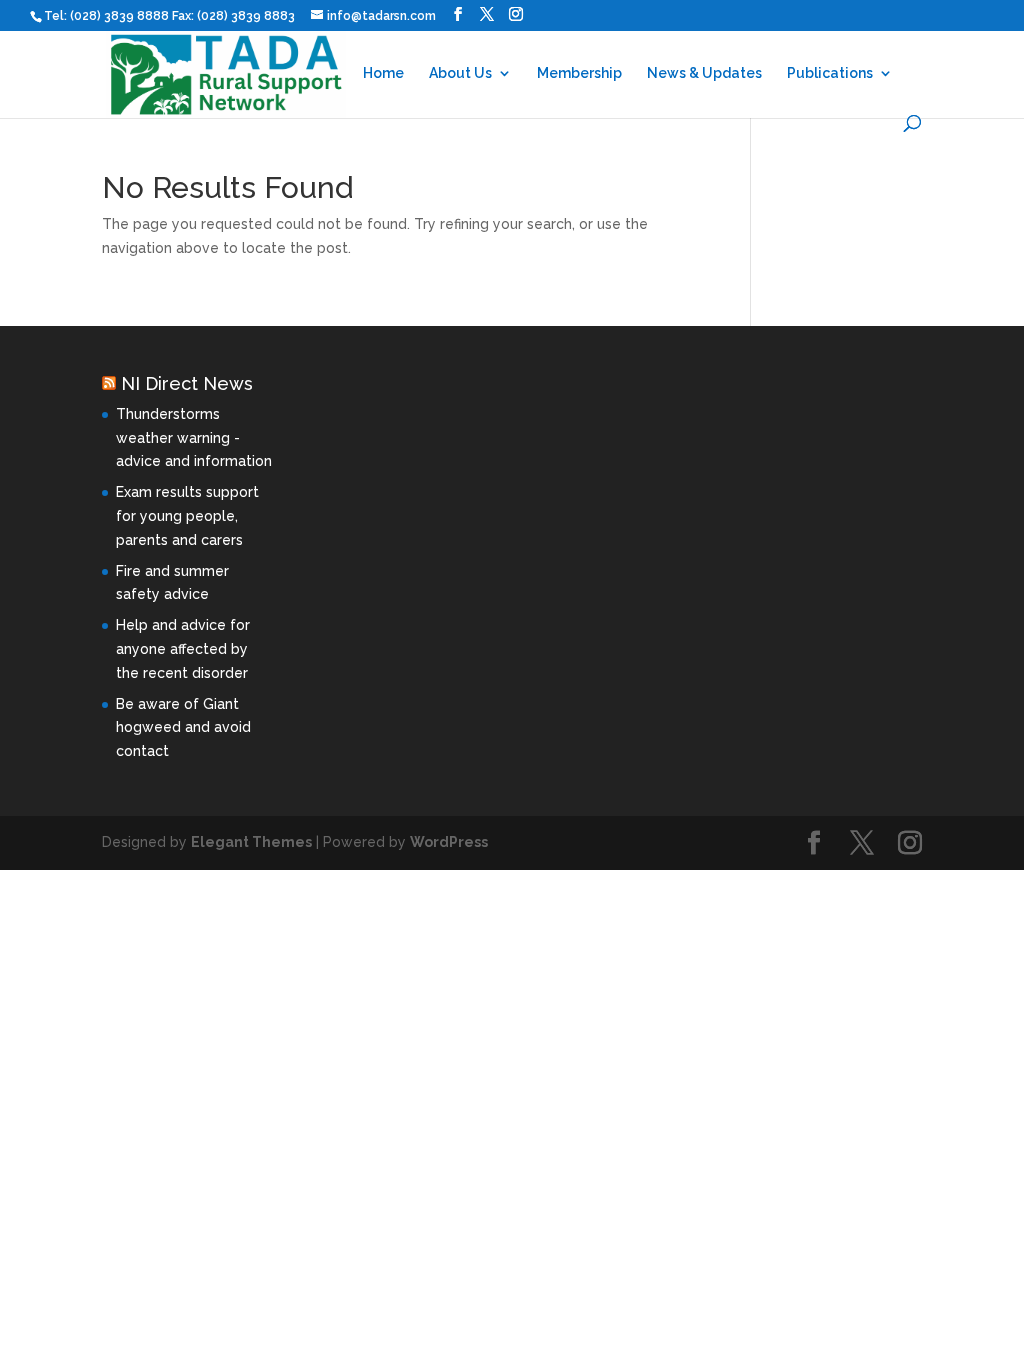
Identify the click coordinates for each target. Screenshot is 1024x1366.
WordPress (449, 842)
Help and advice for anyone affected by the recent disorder (183, 649)
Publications (830, 73)
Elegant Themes (251, 842)
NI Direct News (187, 383)
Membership (579, 73)
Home (383, 73)
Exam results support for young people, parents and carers (187, 516)
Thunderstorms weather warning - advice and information (194, 438)
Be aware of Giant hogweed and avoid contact (183, 728)
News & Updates (704, 73)
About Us (460, 73)
